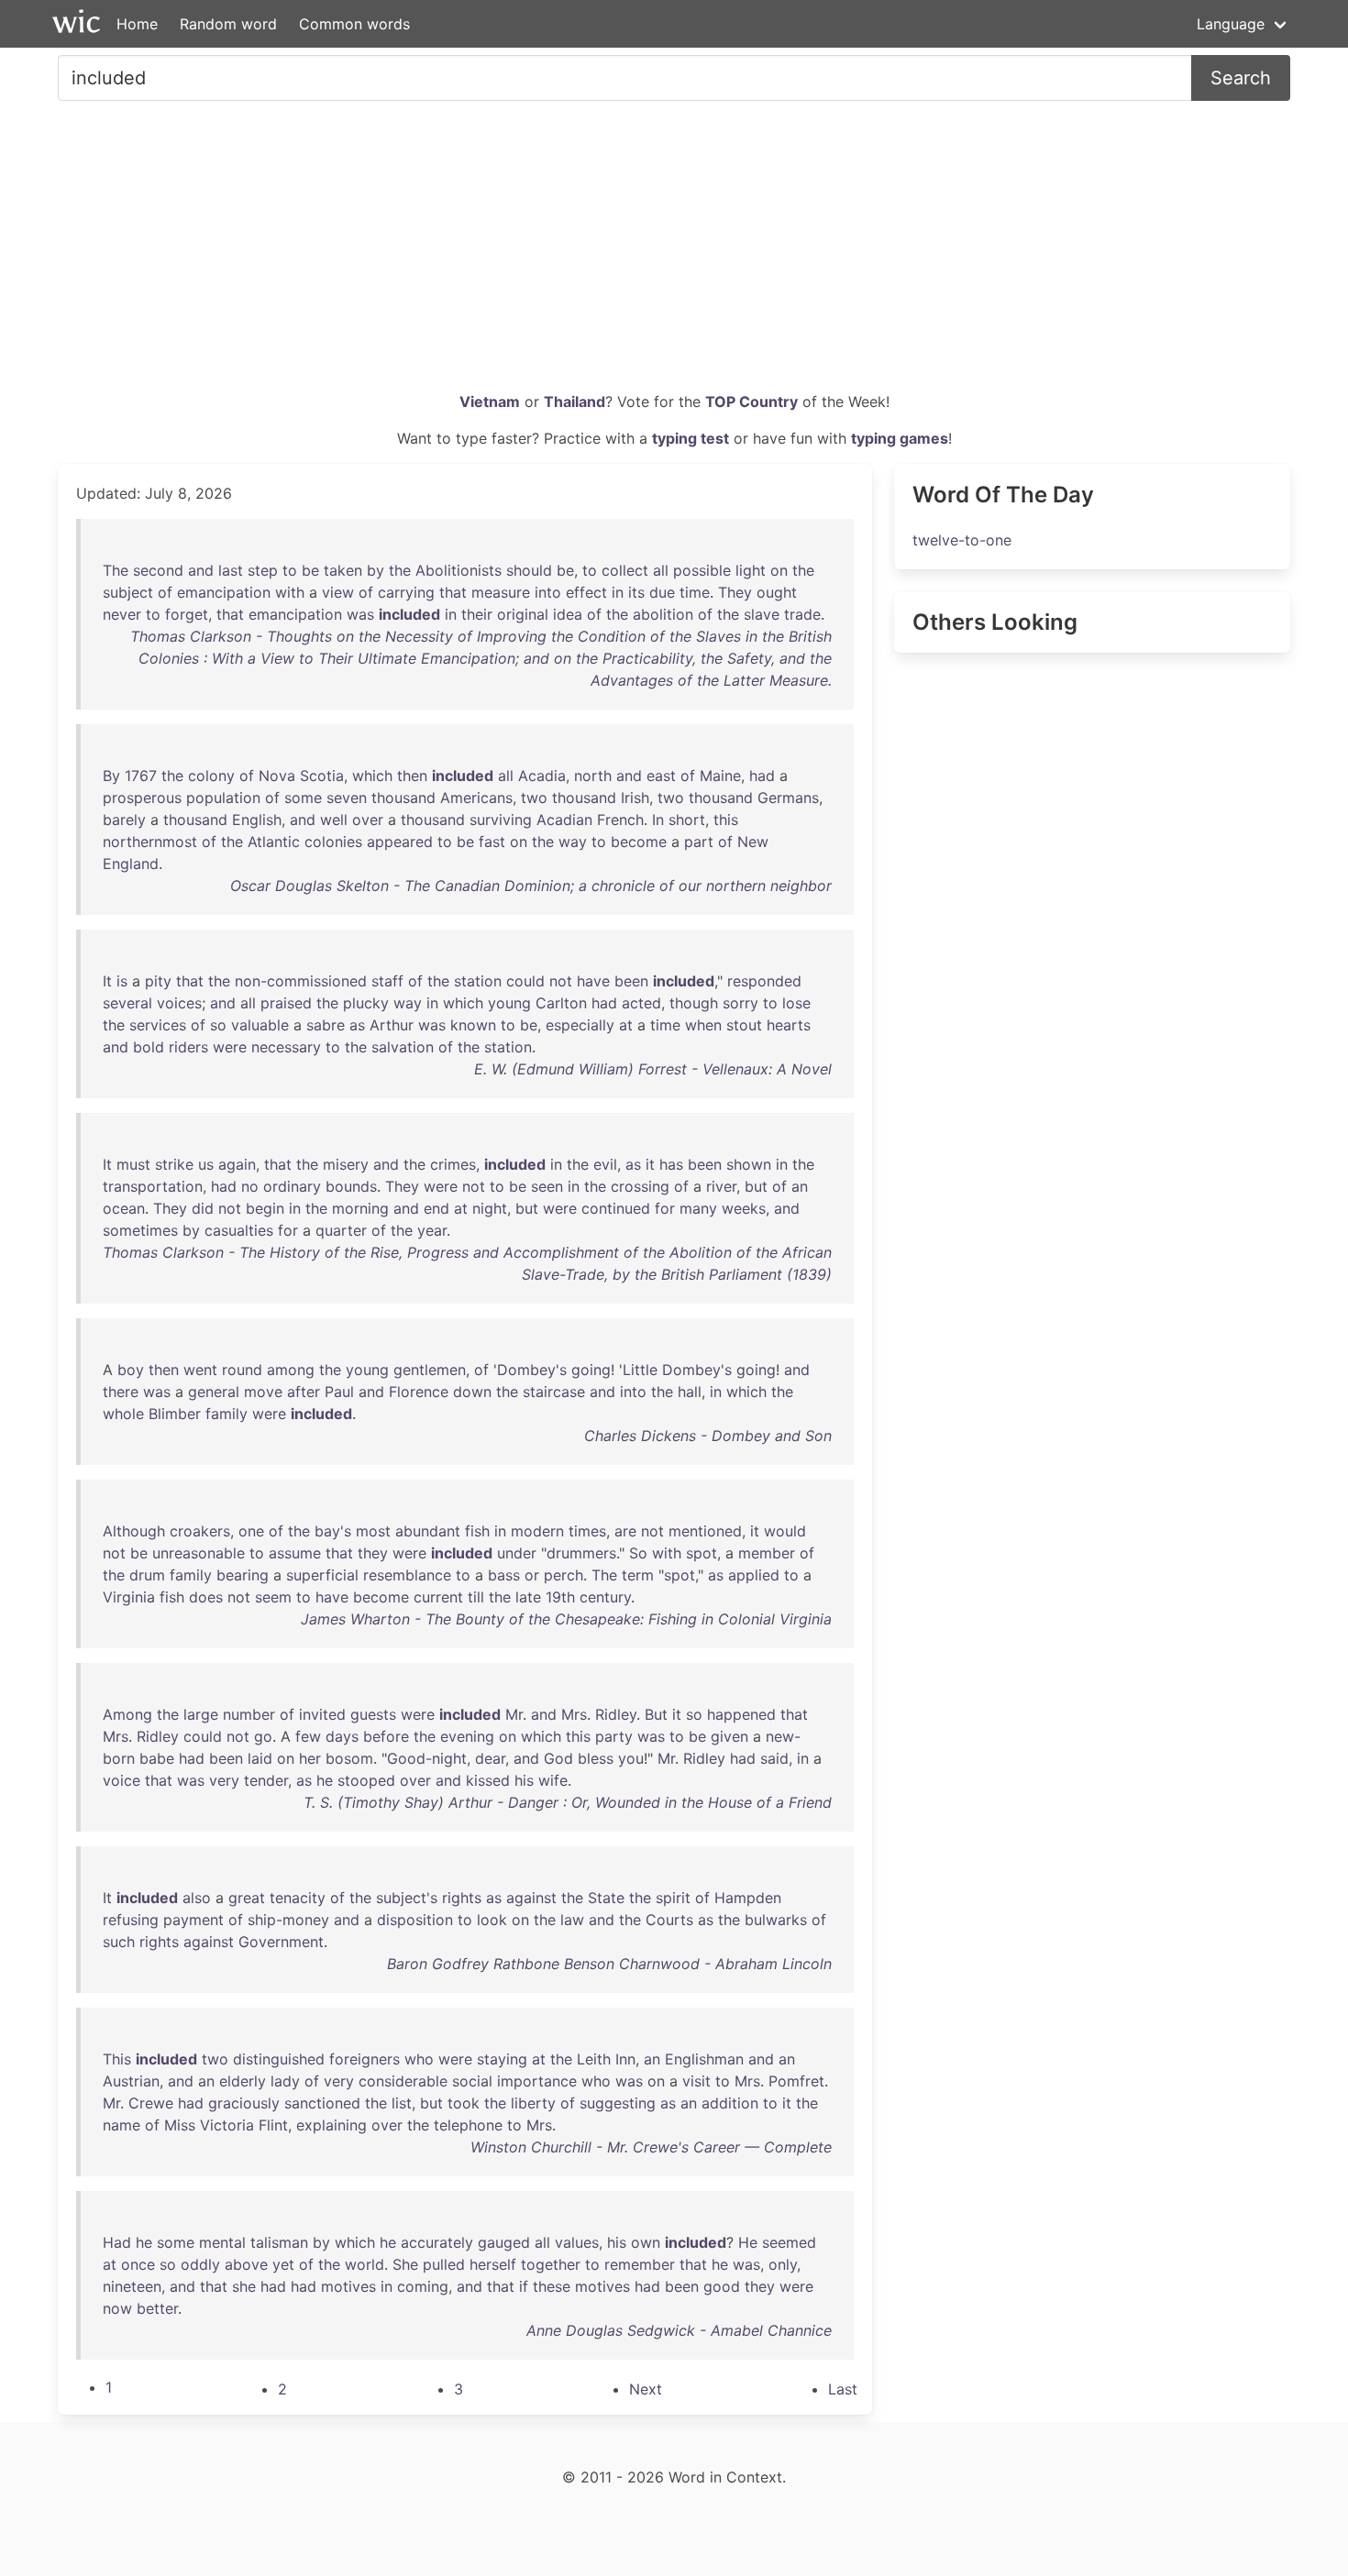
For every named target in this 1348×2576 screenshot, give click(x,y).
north (593, 776)
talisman (279, 2242)
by (376, 570)
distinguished (279, 2059)
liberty (533, 2103)
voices (179, 1003)
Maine (720, 776)
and (201, 570)
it (650, 1164)
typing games (900, 438)
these (552, 2286)
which (372, 776)
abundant (428, 1531)
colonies (333, 842)
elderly (243, 2081)
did (203, 1208)
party (614, 1736)
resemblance (407, 1575)
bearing (243, 1575)
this (726, 820)
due (662, 592)
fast (492, 842)
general (214, 1392)
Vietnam (490, 402)
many (698, 1208)
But (656, 1714)
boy (131, 1370)
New (753, 842)
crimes (453, 1164)
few (308, 1736)
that (453, 592)
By (111, 776)
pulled (444, 2264)
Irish (635, 798)
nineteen (132, 2286)
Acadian (564, 820)
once (138, 2264)
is (122, 981)
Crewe (151, 2103)
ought (777, 592)
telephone (468, 2125)
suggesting (618, 2103)
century (605, 1597)
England (131, 864)
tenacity (298, 1898)
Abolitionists (459, 570)
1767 (141, 776)
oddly (200, 2264)
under (517, 1553)
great (247, 1898)
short (687, 820)
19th (560, 1597)
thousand (403, 798)
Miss (180, 2125)
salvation (403, 1047)
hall (690, 1392)
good (722, 2286)
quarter (341, 1230)
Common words (354, 24)
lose (796, 1003)
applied (754, 1575)
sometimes (140, 1230)
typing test (691, 438)
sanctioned (322, 2103)
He (748, 2242)
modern (537, 1531)
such (119, 1942)
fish (477, 1531)
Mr (514, 1714)
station (478, 981)
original (523, 614)
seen (547, 1186)
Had (117, 2242)
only (783, 2264)
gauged (504, 2242)
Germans (788, 798)
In (658, 820)
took (464, 2103)
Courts (669, 1920)
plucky (366, 1003)
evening (467, 1736)
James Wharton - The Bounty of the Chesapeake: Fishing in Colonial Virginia (566, 1619)
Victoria (227, 2125)
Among (127, 1714)
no (250, 1186)
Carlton (561, 1003)
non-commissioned (301, 981)
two (534, 798)
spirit (673, 1898)
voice (122, 1780)
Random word (228, 24)
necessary (286, 1047)
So (638, 1553)
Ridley (616, 1714)
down (472, 1392)
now (117, 2308)
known (473, 1025)
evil (605, 1164)
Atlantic (274, 842)
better (157, 2308)
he (325, 1780)
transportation (153, 1186)
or (532, 1575)
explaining (331, 2125)
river (721, 1186)
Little (640, 1370)
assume (295, 1553)
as (357, 1025)
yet (283, 2264)
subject (128, 592)
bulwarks (776, 1920)
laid (260, 1758)
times (587, 1531)
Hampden (748, 1898)
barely (124, 820)
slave (762, 614)
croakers (200, 1531)
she (244, 2286)
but (756, 1186)
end (436, 1208)
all (661, 570)
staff (387, 981)
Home (137, 24)
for (665, 1208)
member (767, 1553)
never (122, 614)
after (304, 1392)
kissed (488, 1780)
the (400, 570)
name (122, 2125)
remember (640, 2264)
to (290, 570)
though (694, 1003)
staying (502, 2059)
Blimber (175, 1414)
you (631, 1758)
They (735, 592)
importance (537, 2081)
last (231, 570)
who (419, 2059)
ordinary (292, 1186)
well (334, 820)
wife (553, 1780)
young (509, 1003)
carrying (406, 592)
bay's (333, 1531)
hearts (789, 1025)
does (206, 1597)
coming (423, 2286)
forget (187, 614)
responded (764, 981)
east (661, 776)
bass (504, 1575)
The (116, 570)
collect (625, 570)
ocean (124, 1208)
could (525, 981)
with (290, 592)
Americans (476, 798)
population (223, 798)
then (412, 776)
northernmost (150, 842)
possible (702, 570)
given (729, 1736)
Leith (594, 2059)
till (476, 1597)
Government (281, 1942)
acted (641, 1003)
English (257, 820)
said (774, 1758)
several (127, 1003)
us (206, 1164)
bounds (351, 1186)
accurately (437, 2242)
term (638, 1575)
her (310, 1758)
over (368, 820)
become (639, 842)
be (310, 570)
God (558, 1758)
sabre (326, 1025)
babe (157, 1758)
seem (273, 1597)
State (606, 1898)
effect (586, 592)
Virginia (129, 1597)
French (620, 820)
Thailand (575, 402)
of (165, 592)
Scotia (322, 776)
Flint (273, 2125)
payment (193, 1920)
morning (360, 1208)
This (117, 2059)
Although (134, 1531)
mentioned (705, 1531)
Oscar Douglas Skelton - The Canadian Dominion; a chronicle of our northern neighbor (531, 886)
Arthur (392, 1025)
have (593, 981)
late (528, 1597)
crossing (640, 1186)
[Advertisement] (674, 253)
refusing (131, 1920)
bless (596, 1758)
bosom (349, 1758)
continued (616, 1208)
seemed (789, 2242)
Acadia (542, 776)
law (572, 1920)
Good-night (427, 1758)
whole (123, 1414)
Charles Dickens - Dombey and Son (708, 1436)
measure (501, 592)
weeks (744, 1208)
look (492, 1920)
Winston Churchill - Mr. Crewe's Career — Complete (651, 2147)
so (218, 1025)
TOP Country (751, 402)
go (263, 1736)
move (263, 1392)
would (785, 1531)
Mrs (574, 1714)
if (524, 2286)
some (303, 798)
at (626, 1025)
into (548, 592)
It (107, 981)
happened (741, 1714)
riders (188, 1047)
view (338, 592)
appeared (400, 842)
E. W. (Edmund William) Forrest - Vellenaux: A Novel (653, 1069)
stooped (366, 1780)
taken (343, 570)
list (402, 2103)
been (631, 981)
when (703, 1025)
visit (696, 2081)
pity (158, 981)
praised (286, 1003)
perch (564, 1575)
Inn (625, 2059)
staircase (554, 1392)
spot (702, 1553)
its (636, 592)
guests (373, 1714)
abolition (663, 614)
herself (493, 2264)
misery (346, 1164)
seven (347, 798)
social (472, 2081)
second (158, 570)
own (646, 2242)
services (158, 1025)
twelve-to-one (962, 540)
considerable (403, 2081)
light (751, 570)
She (405, 2264)
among (291, 1370)
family (227, 1414)
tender (266, 1780)
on (779, 570)
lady (285, 2081)
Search (1241, 78)
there (121, 1392)
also (197, 1898)
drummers (581, 1553)
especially (580, 1025)
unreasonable (199, 1553)
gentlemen (430, 1370)
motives (348, 2286)
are (625, 1531)
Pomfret (796, 2081)
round (242, 1370)
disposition (415, 1920)
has (671, 1164)
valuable (260, 1025)
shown (749, 1164)
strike (174, 1164)
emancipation (224, 592)
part (699, 842)
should (529, 570)
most (373, 1531)
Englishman (704, 2059)
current (438, 1597)
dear (490, 1758)
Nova (277, 776)
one (251, 1531)
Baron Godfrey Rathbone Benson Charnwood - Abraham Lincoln (609, 1964)
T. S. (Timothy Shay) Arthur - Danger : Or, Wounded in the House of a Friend (568, 1802)
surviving (501, 820)
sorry (740, 1003)
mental (222, 2242)
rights (462, 1898)
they (373, 1553)
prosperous (142, 798)
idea (568, 614)
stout (744, 1025)
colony (211, 776)
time (695, 592)
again (237, 1164)
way (573, 842)
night (490, 1208)
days (342, 1736)
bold (149, 1047)
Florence (419, 1392)
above (246, 2264)
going (591, 1370)
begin (265, 1208)
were (230, 1047)
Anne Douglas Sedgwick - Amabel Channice (679, 2330)
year (432, 1230)
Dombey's (532, 1370)
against (531, 1898)
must (133, 1164)
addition (730, 2103)
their (477, 614)
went (200, 1370)
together (551, 2264)
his (524, 1780)
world (365, 2264)
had (762, 776)
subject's (407, 1898)
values (577, 2242)
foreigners (365, 2059)
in (618, 592)
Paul (339, 1392)
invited (322, 1714)
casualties (239, 1230)
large (201, 1714)
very (224, 1780)
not (561, 981)
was (360, 614)
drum (147, 1575)
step (263, 570)
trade (802, 614)
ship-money (288, 1920)
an (800, 1186)
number (249, 1714)
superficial (322, 1575)
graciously (244, 2103)
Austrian (131, 2081)
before (386, 1736)
